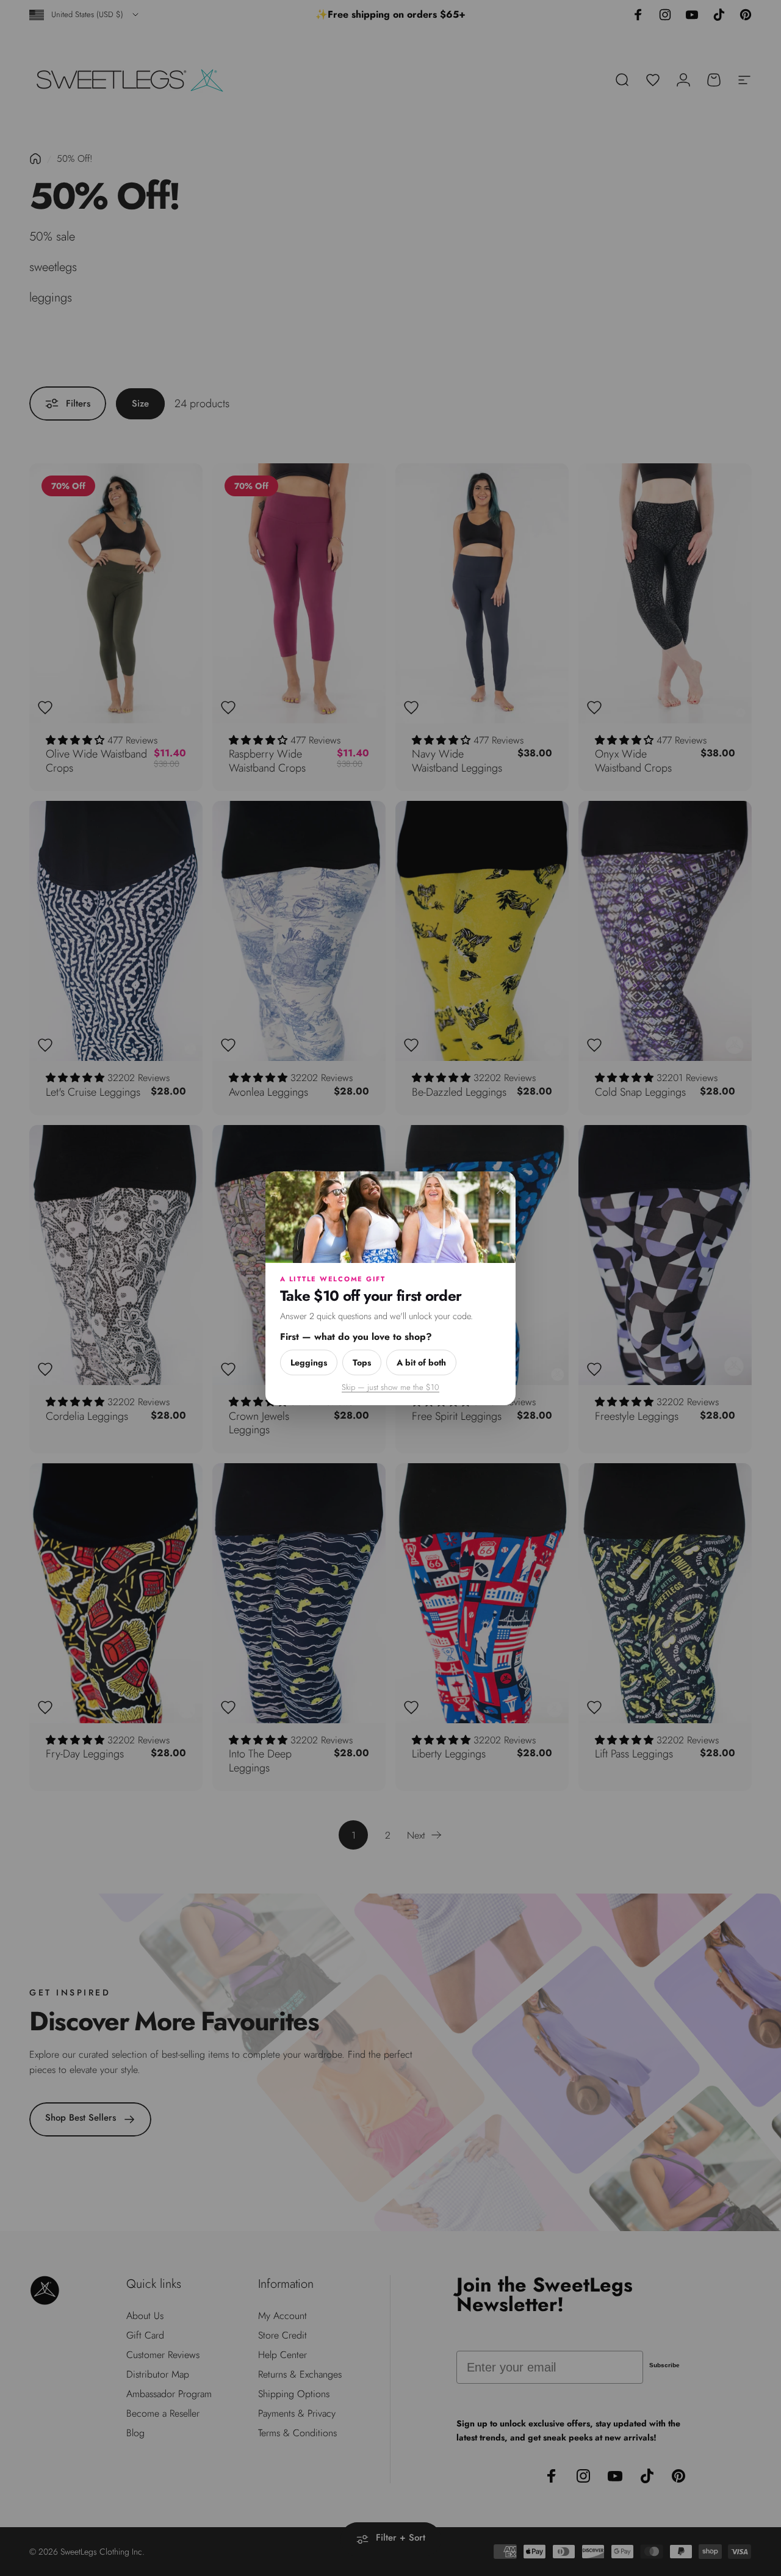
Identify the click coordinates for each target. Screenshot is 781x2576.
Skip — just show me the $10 (390, 1387)
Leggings (309, 1362)
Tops (362, 1362)
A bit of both (421, 1362)
